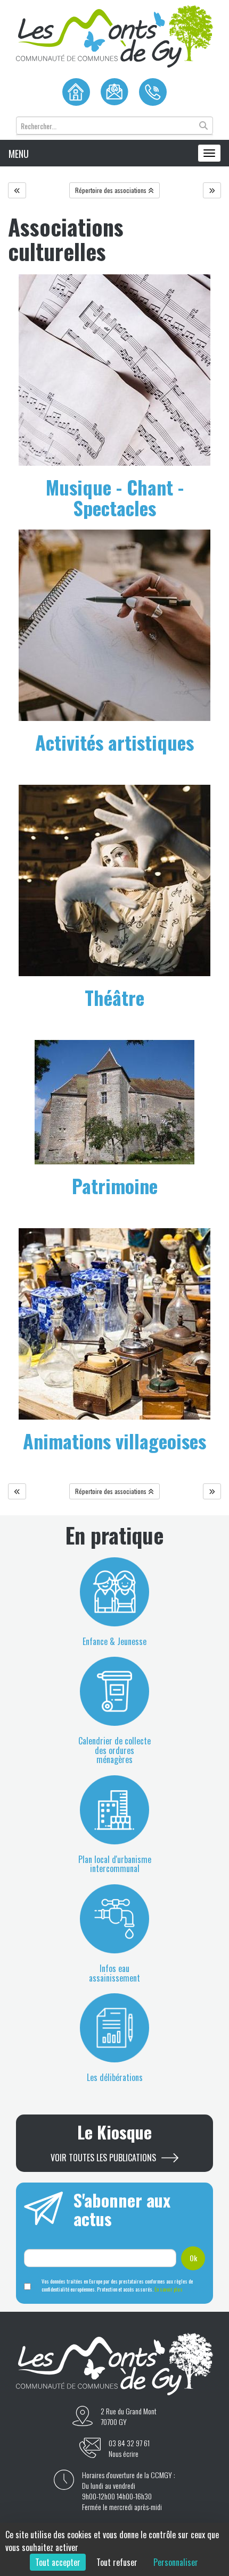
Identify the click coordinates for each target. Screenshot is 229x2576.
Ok (193, 2258)
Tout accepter (58, 2562)
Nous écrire (124, 2454)
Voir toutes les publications (103, 2158)
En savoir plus (169, 2289)
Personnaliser (176, 2562)
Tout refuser (117, 2562)
